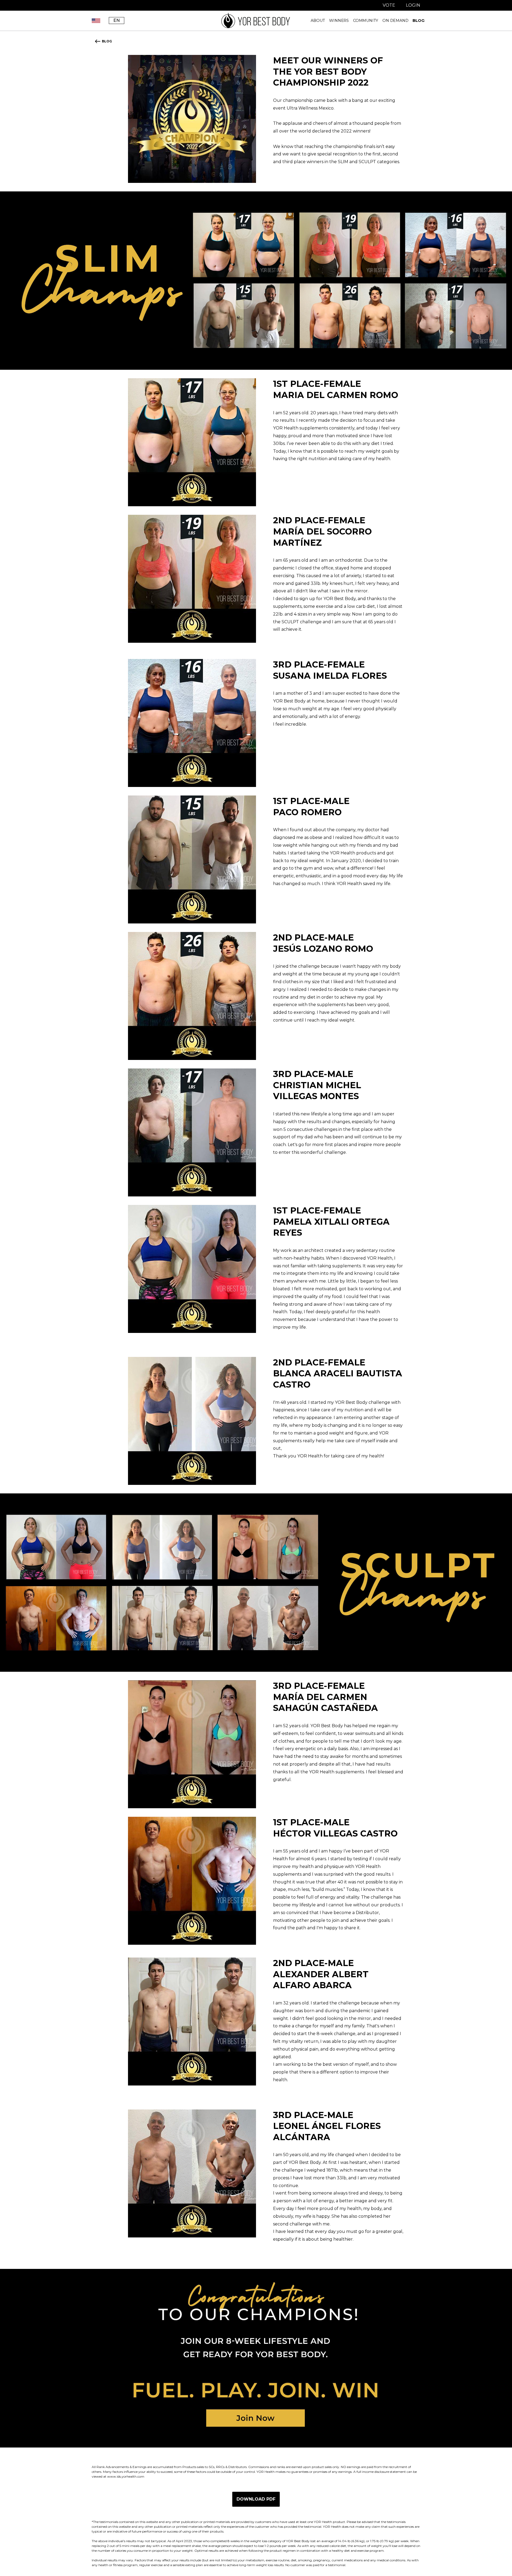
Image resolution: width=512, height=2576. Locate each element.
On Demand (395, 21)
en (117, 20)
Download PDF (256, 2499)
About (318, 21)
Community (366, 21)
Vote (389, 5)
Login (413, 5)
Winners (339, 21)
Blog (418, 21)
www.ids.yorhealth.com (126, 2476)
